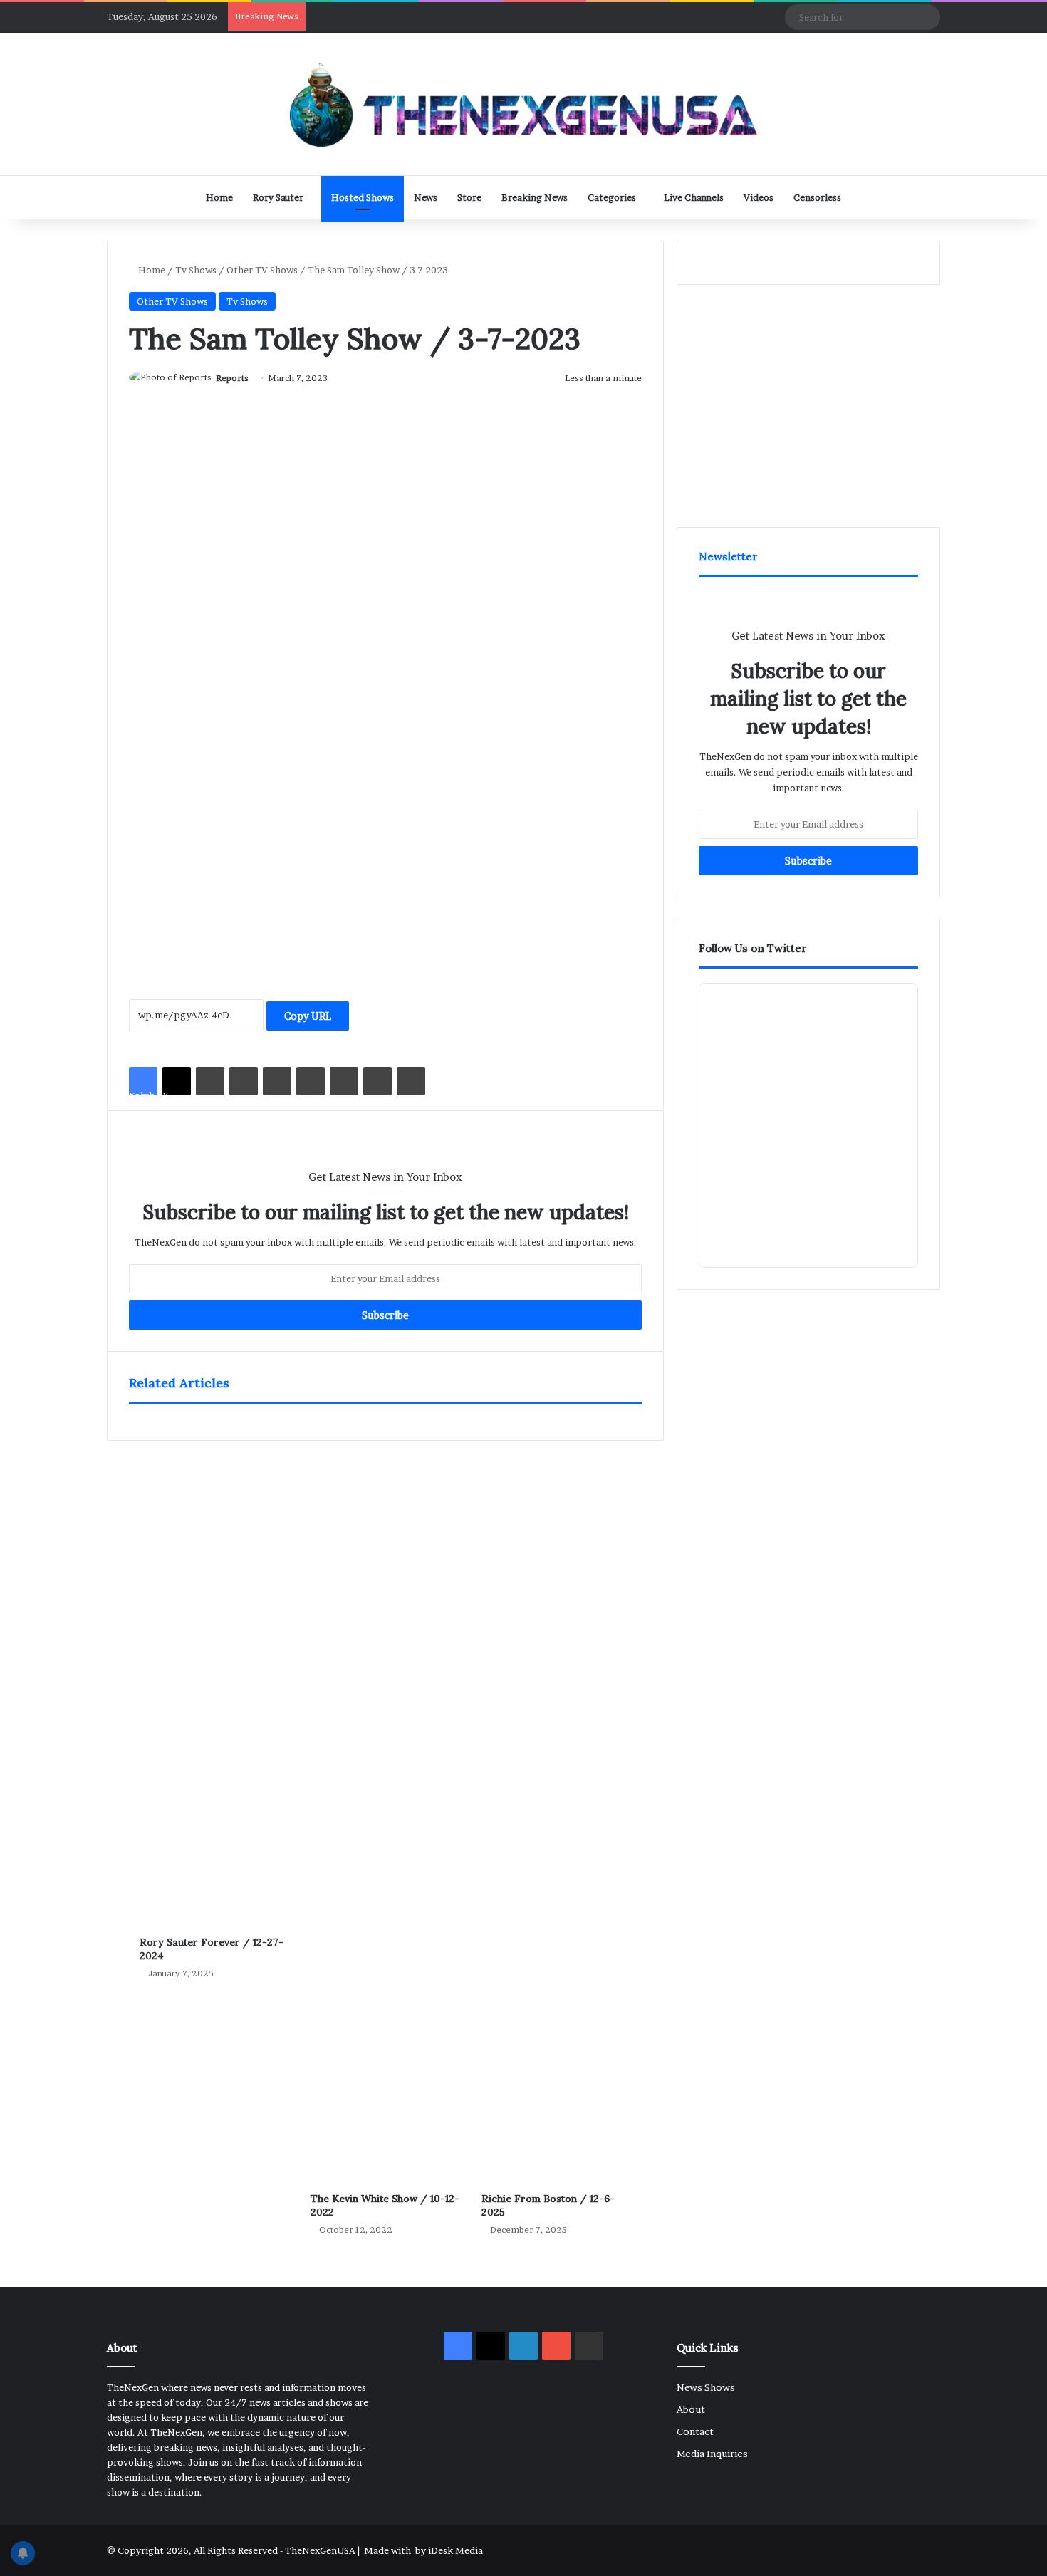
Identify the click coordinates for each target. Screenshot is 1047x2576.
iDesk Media (455, 2550)
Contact (695, 2431)
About (691, 2409)
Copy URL (308, 1016)
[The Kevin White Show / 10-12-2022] (385, 1805)
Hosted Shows (363, 197)
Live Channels (694, 197)
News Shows (706, 2387)
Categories (612, 197)
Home (219, 197)
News (426, 197)
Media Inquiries (712, 2454)
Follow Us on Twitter (753, 948)
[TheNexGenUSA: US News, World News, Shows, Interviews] (523, 104)
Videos (759, 197)
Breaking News (535, 197)
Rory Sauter (278, 197)
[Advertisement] (385, 840)
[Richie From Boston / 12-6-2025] (556, 1805)
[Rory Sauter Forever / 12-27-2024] (214, 1677)
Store (469, 197)
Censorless (817, 197)
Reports (232, 378)
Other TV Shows (262, 270)
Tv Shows (196, 270)
